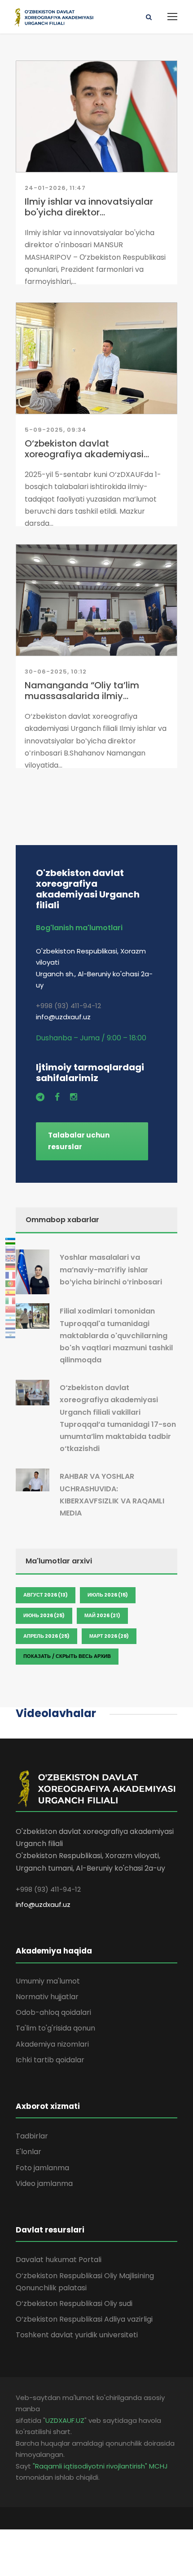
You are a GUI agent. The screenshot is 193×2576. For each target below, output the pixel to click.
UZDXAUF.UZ (65, 2420)
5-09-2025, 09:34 (56, 430)
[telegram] (40, 1097)
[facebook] (57, 1097)
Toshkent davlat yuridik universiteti (77, 2335)
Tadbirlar (32, 2136)
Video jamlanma (44, 2183)
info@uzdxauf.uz (43, 1904)
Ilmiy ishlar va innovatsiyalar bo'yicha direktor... (89, 207)
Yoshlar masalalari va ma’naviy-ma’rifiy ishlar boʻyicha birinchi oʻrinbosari (111, 1269)
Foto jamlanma (42, 2168)
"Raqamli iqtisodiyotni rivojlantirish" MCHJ (100, 2466)
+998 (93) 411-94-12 (68, 1006)
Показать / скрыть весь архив (67, 1656)
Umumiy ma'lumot (48, 1981)
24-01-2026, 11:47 (55, 188)
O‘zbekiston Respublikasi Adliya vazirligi (84, 2319)
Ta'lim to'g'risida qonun (55, 2028)
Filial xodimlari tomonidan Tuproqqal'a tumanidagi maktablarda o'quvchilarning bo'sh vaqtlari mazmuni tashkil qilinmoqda (116, 1335)
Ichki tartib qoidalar (50, 2060)
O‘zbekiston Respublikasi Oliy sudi (74, 2303)
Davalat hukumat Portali (59, 2260)
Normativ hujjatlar (47, 1997)
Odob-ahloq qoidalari (53, 2012)
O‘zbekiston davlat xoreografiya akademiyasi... (87, 449)
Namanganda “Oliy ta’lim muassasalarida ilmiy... (82, 691)
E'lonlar (29, 2152)
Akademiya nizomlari (52, 2044)
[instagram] (74, 1097)
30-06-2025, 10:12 (56, 672)
